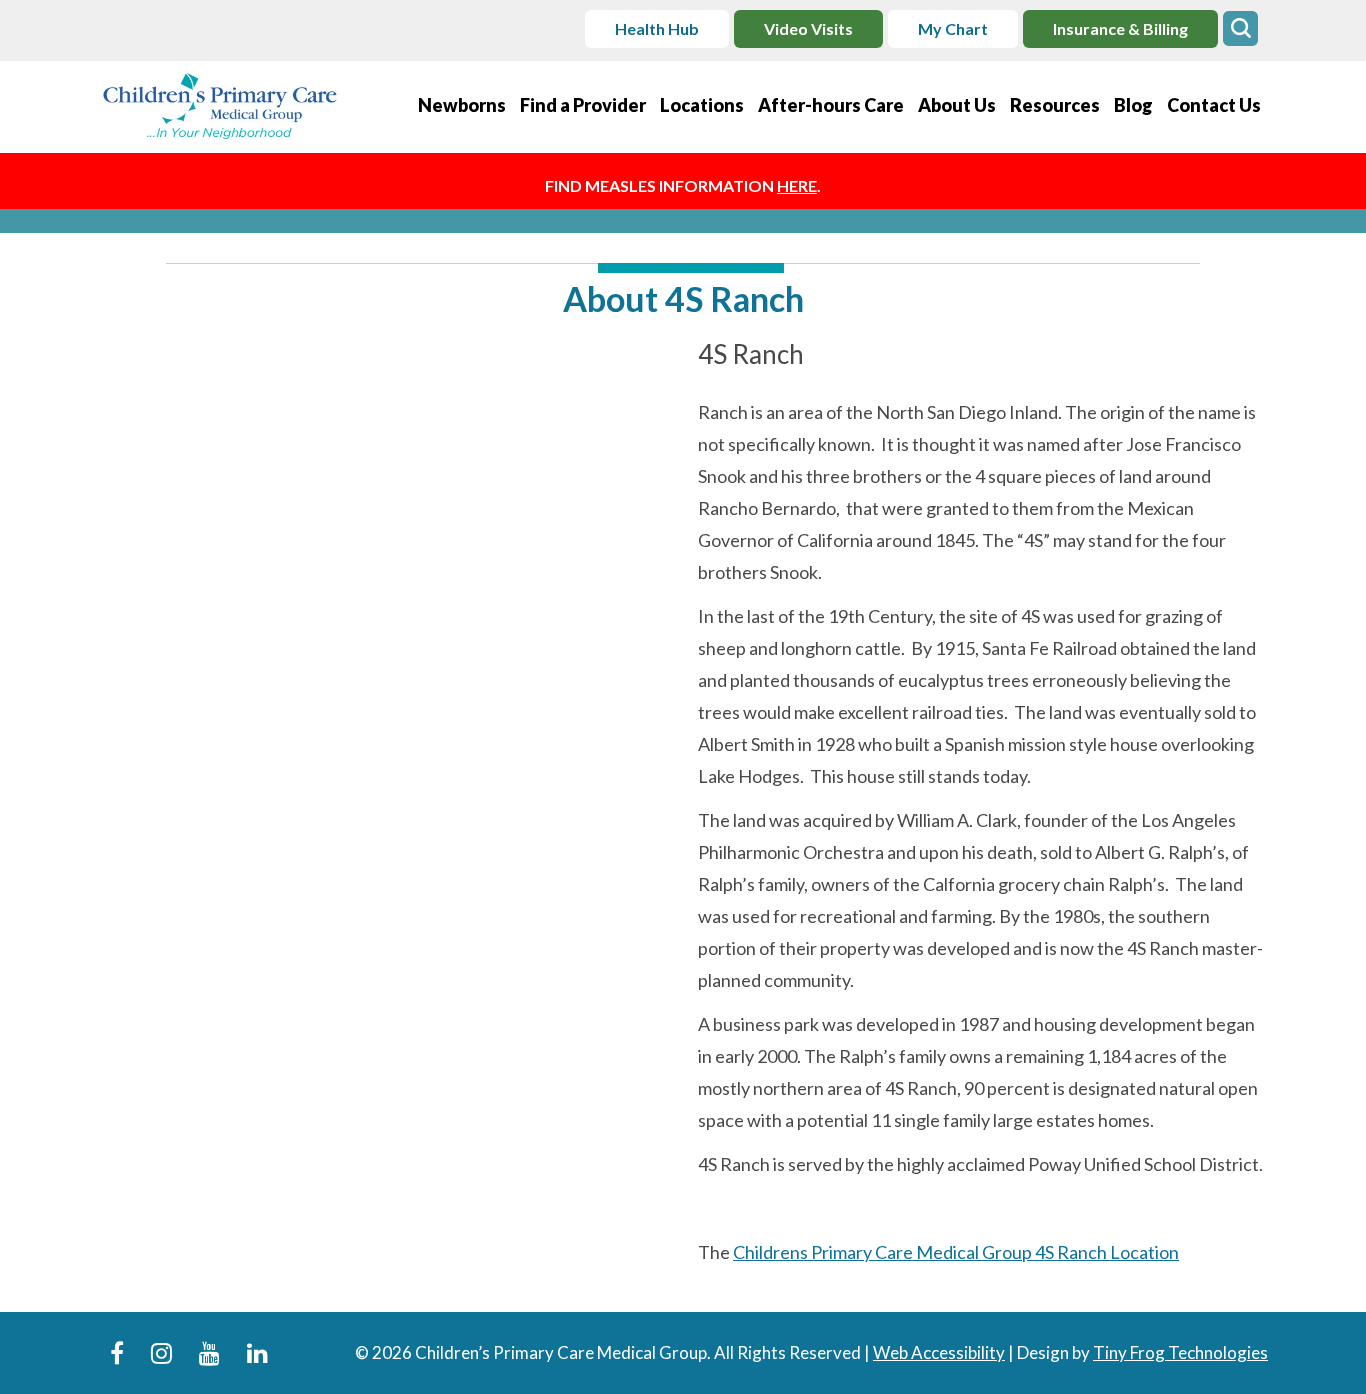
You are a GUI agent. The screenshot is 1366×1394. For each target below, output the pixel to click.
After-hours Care (831, 105)
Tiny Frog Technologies (1180, 1352)
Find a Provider (583, 105)
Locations (702, 105)
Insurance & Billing (1120, 28)
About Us (957, 105)
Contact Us (1214, 105)
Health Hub (657, 28)
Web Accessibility (939, 1352)
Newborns (462, 105)
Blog (1133, 105)
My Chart (953, 28)
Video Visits (808, 28)
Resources (1055, 105)
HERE (797, 185)
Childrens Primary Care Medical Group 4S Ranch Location (956, 1252)
